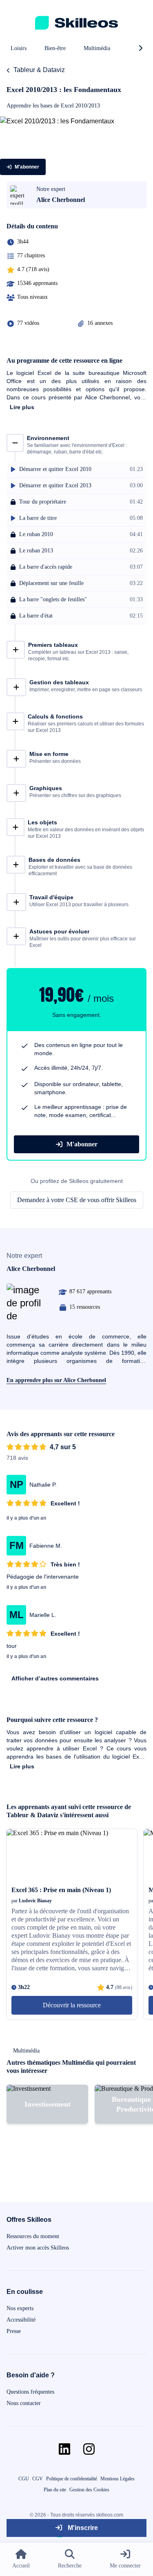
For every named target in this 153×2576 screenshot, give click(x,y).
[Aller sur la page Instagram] (89, 2449)
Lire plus (22, 407)
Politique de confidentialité (72, 2479)
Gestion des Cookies (89, 2490)
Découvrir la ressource (72, 2005)
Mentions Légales (118, 2479)
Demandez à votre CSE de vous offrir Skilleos (77, 1200)
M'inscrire (82, 2528)
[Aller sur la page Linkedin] (64, 2449)
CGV (38, 2479)
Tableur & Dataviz (39, 70)
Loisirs (19, 48)
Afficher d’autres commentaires (55, 1678)
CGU (24, 2479)
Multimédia (97, 48)
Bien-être (55, 48)
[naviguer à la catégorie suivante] (140, 48)
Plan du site (55, 2490)
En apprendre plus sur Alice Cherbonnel (56, 1380)
